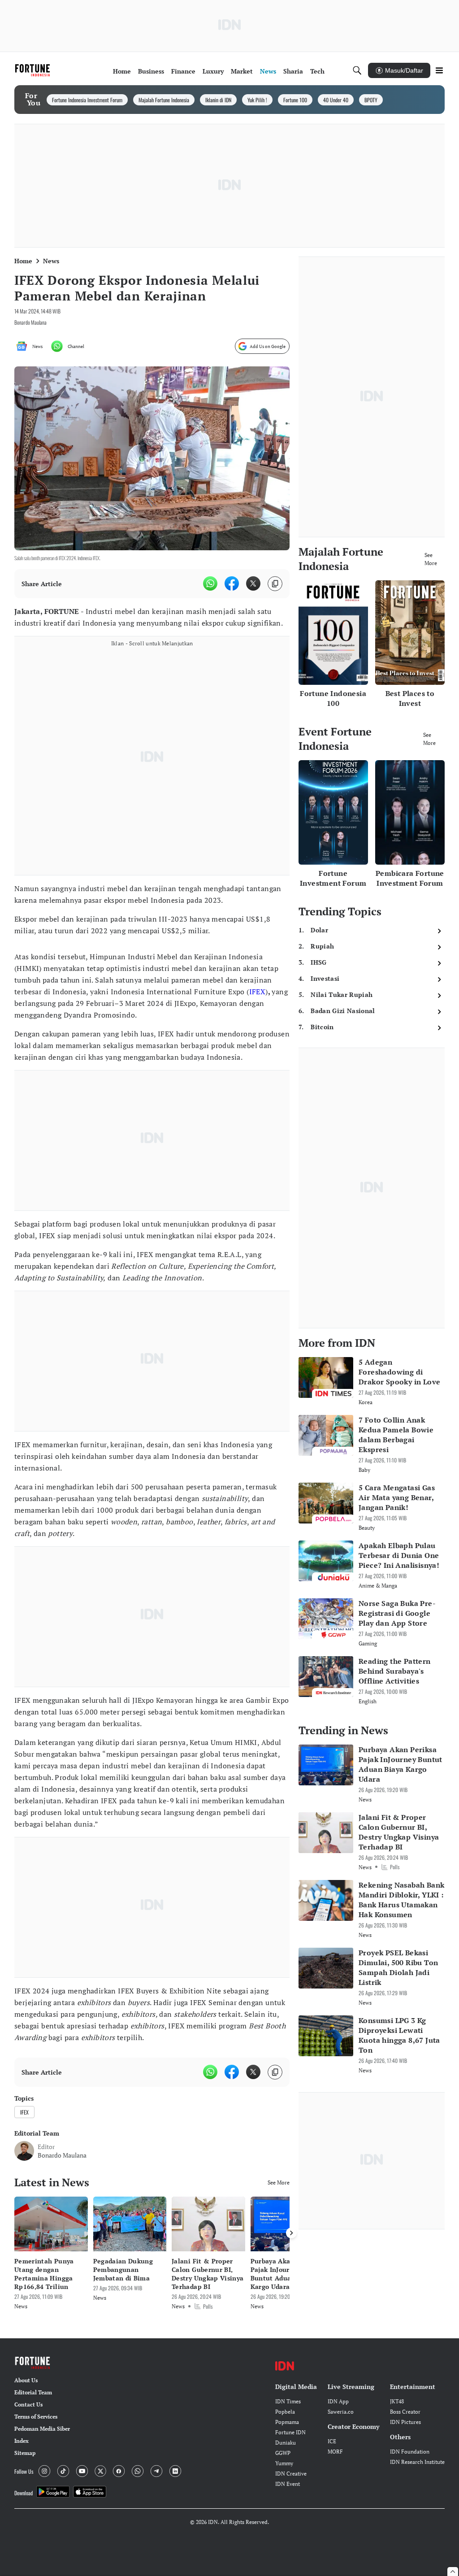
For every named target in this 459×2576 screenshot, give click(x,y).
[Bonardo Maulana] (24, 2151)
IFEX (258, 992)
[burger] (439, 70)
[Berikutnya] (291, 2233)
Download (24, 2493)
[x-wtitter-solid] (253, 583)
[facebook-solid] (232, 583)
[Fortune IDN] (34, 70)
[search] (357, 70)
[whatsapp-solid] (210, 583)
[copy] (275, 584)
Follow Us (24, 2471)
